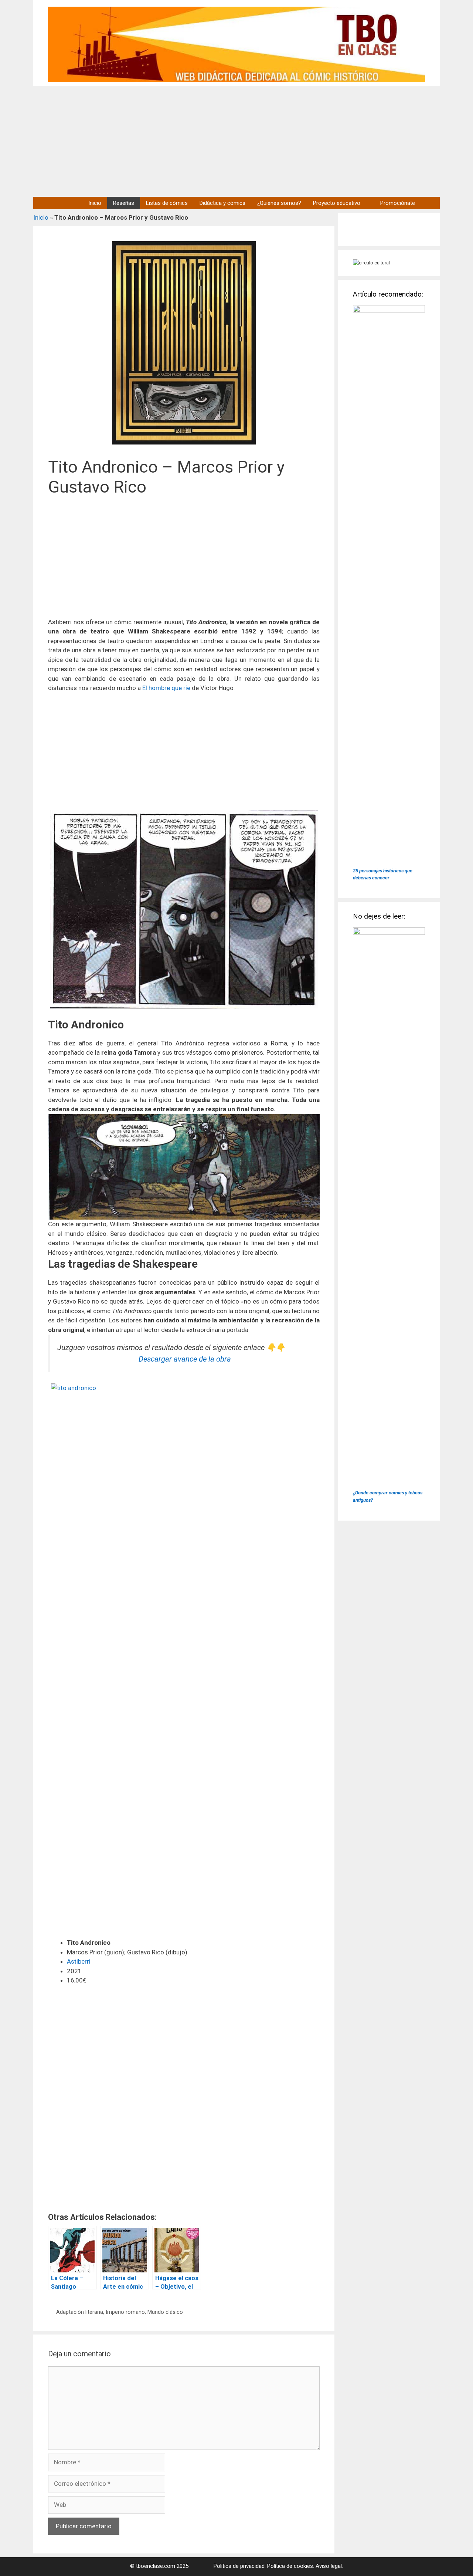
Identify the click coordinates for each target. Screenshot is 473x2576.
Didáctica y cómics (222, 203)
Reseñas (124, 203)
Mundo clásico (165, 2312)
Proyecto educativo (337, 203)
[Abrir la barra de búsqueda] (430, 203)
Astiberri (79, 1961)
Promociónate (398, 203)
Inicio (95, 203)
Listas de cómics (167, 203)
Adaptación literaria (80, 2312)
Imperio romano (125, 2312)
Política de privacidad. (240, 2566)
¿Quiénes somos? (279, 203)
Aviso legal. (329, 2566)
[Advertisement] (236, 141)
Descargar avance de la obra (185, 1359)
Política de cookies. (291, 2566)
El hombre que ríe (166, 688)
